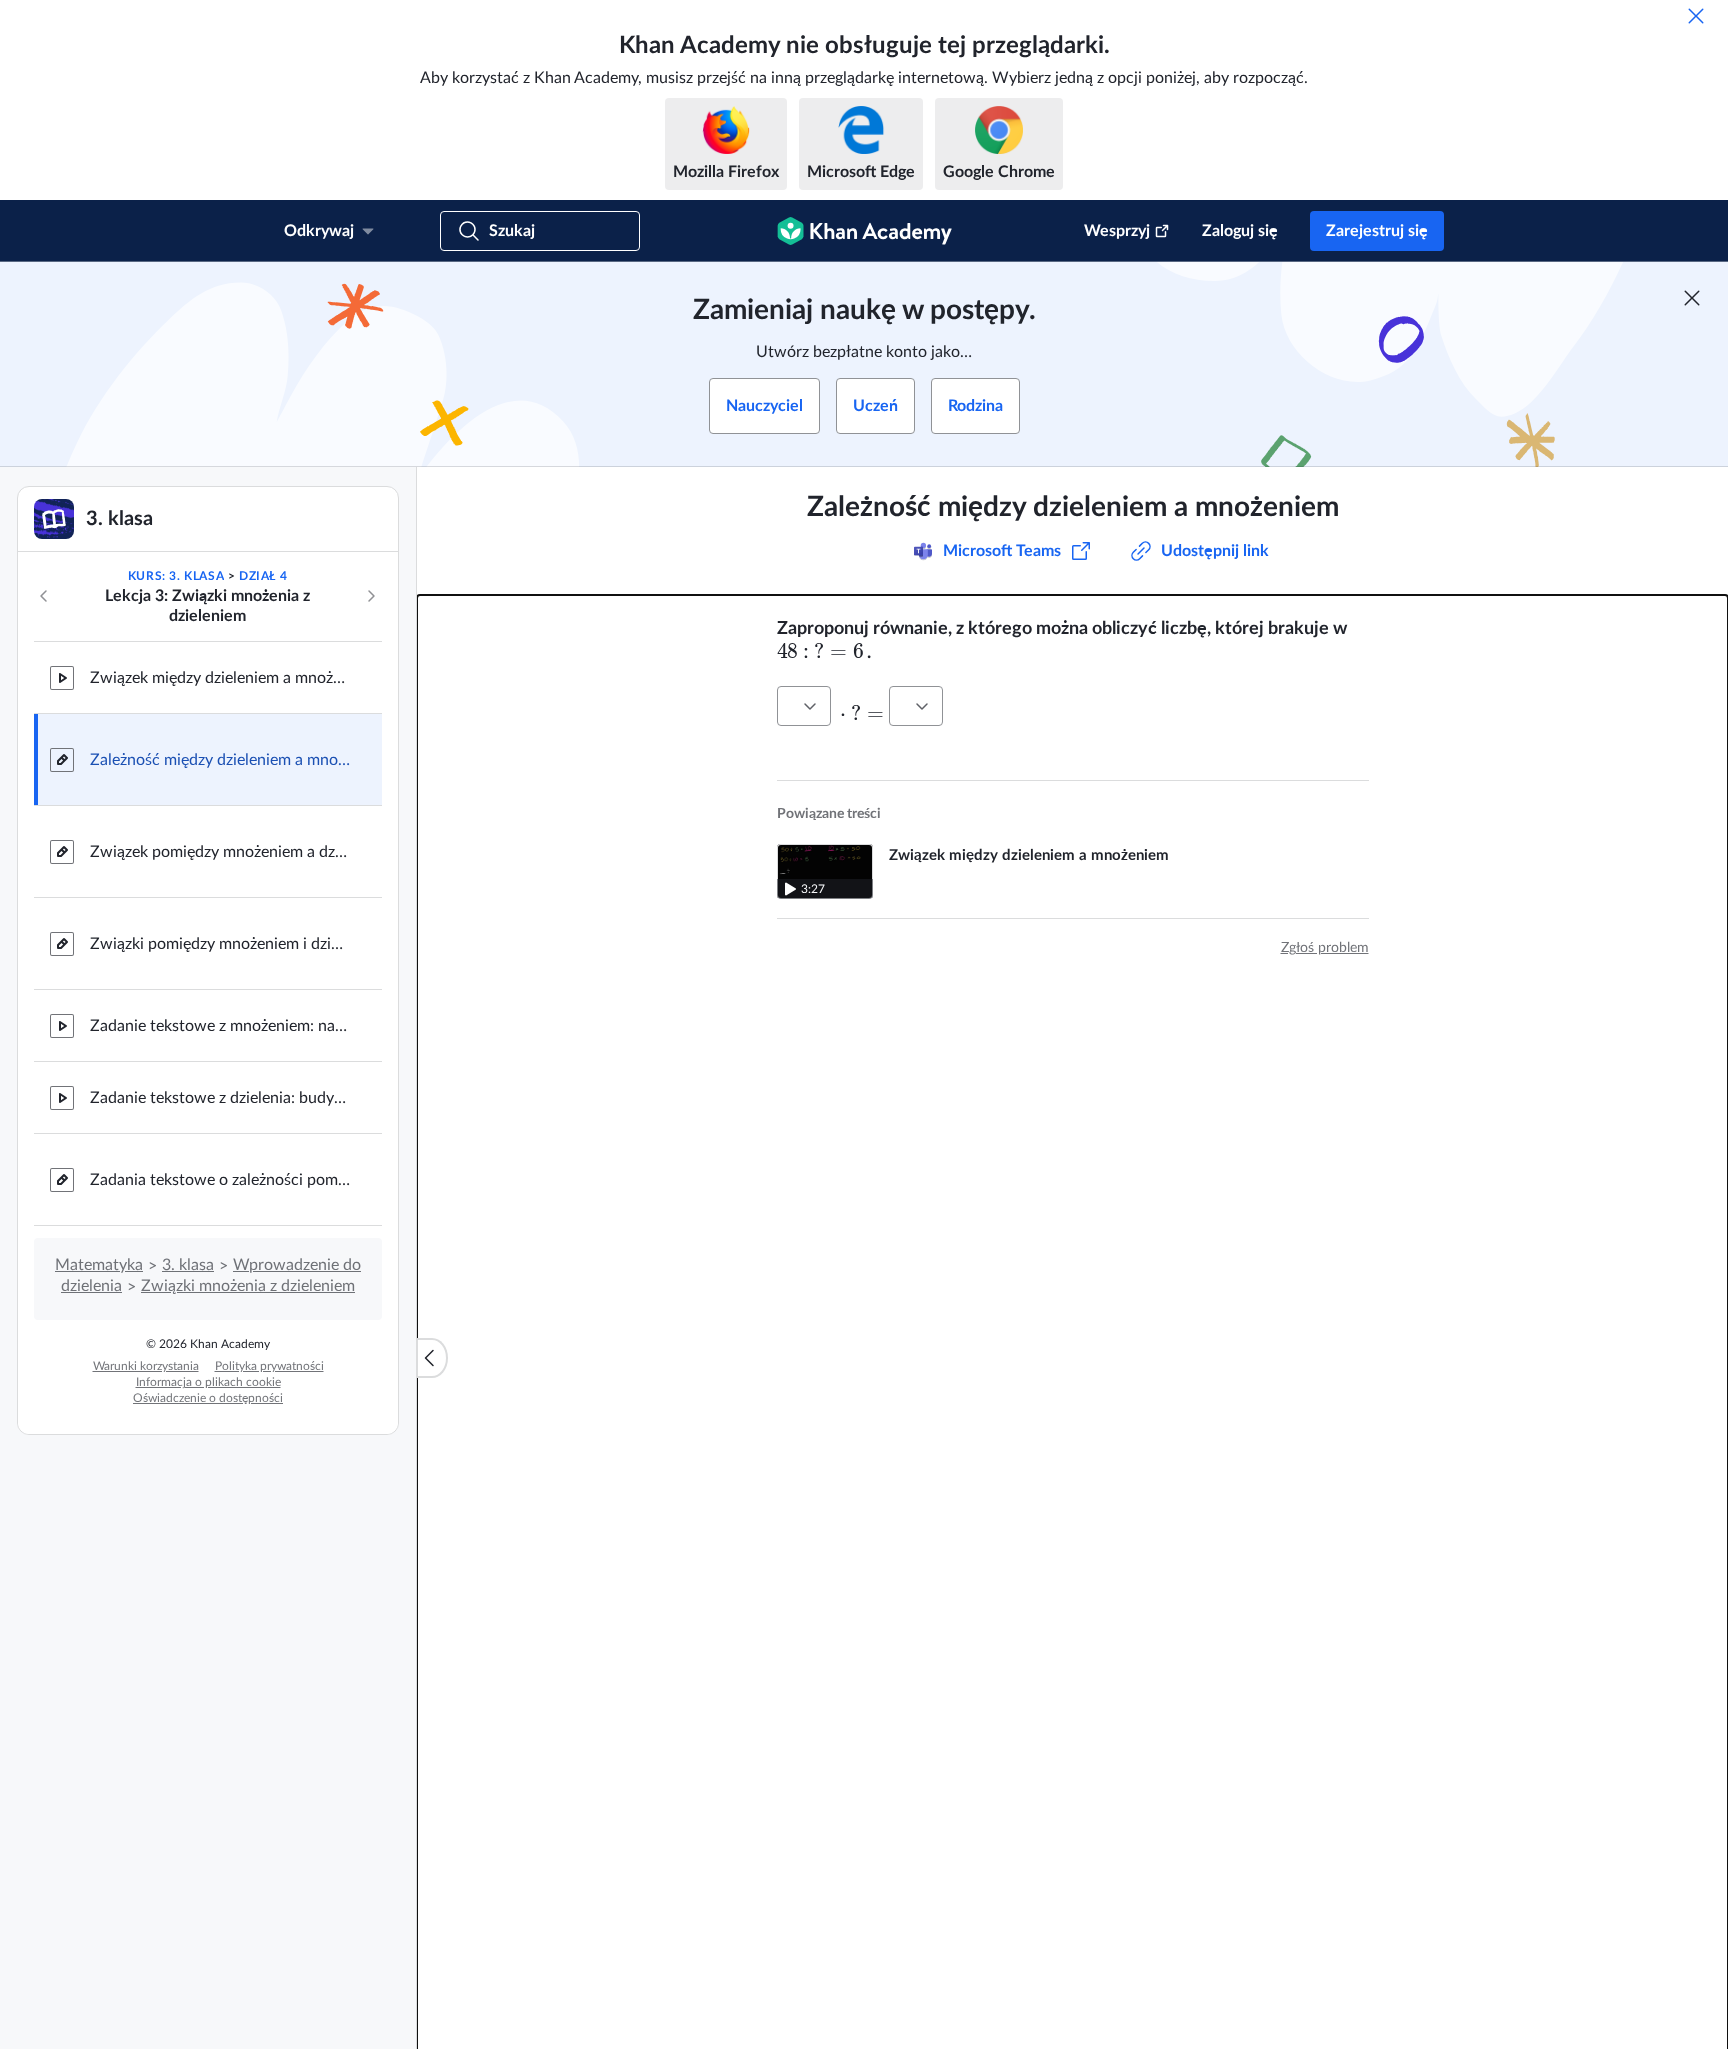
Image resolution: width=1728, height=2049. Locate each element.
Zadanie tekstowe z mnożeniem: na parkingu (220, 1026)
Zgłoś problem (1325, 948)
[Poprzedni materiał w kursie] (44, 596)
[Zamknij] (1696, 16)
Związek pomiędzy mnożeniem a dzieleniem (220, 852)
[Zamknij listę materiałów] (432, 1358)
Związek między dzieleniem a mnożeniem (220, 678)
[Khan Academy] (864, 231)
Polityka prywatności (269, 1366)
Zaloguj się (1240, 231)
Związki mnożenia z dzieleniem (248, 1286)
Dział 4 (263, 576)
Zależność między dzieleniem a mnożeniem (220, 760)
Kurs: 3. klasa (176, 576)
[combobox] (804, 706)
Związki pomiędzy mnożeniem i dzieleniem (220, 944)
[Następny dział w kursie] (371, 596)
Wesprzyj (1117, 231)
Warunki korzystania (146, 1366)
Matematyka (99, 1265)
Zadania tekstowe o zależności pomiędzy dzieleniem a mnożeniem (220, 1180)
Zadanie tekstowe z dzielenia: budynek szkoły (220, 1098)
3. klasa (188, 1265)
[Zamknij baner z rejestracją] (1692, 298)
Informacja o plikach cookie (208, 1382)
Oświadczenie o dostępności (208, 1398)
